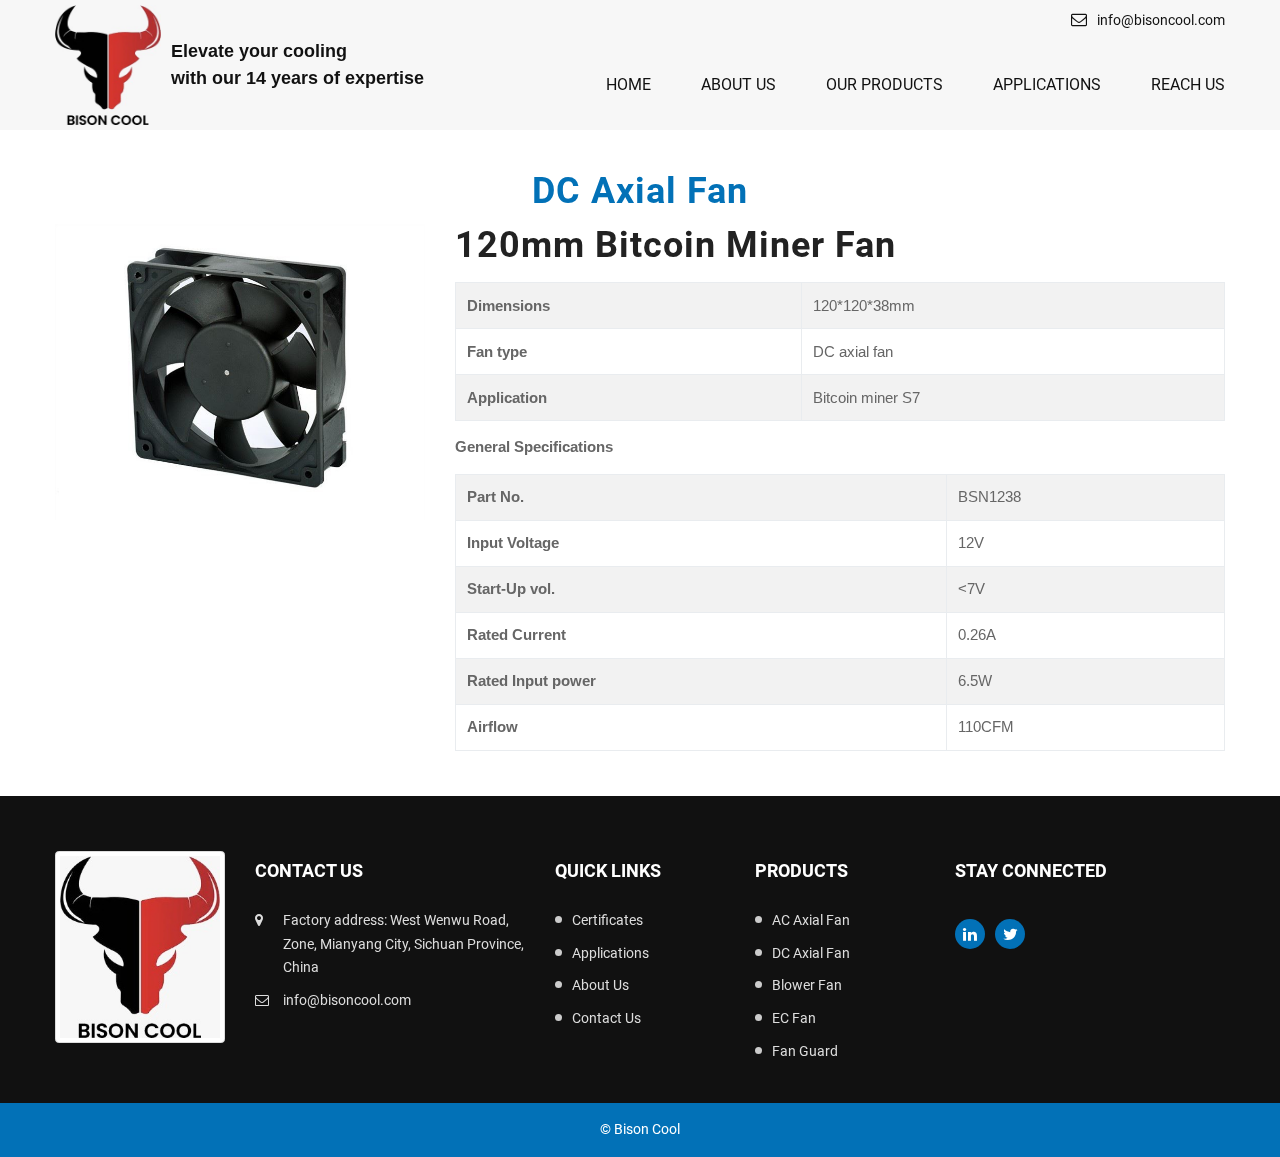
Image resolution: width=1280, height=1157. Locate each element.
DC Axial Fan (811, 953)
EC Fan (794, 1018)
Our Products (884, 84)
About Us (738, 84)
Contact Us (606, 1018)
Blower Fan (807, 985)
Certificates (607, 920)
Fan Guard (805, 1051)
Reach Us (1188, 84)
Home (628, 84)
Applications (1047, 84)
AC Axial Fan (811, 920)
